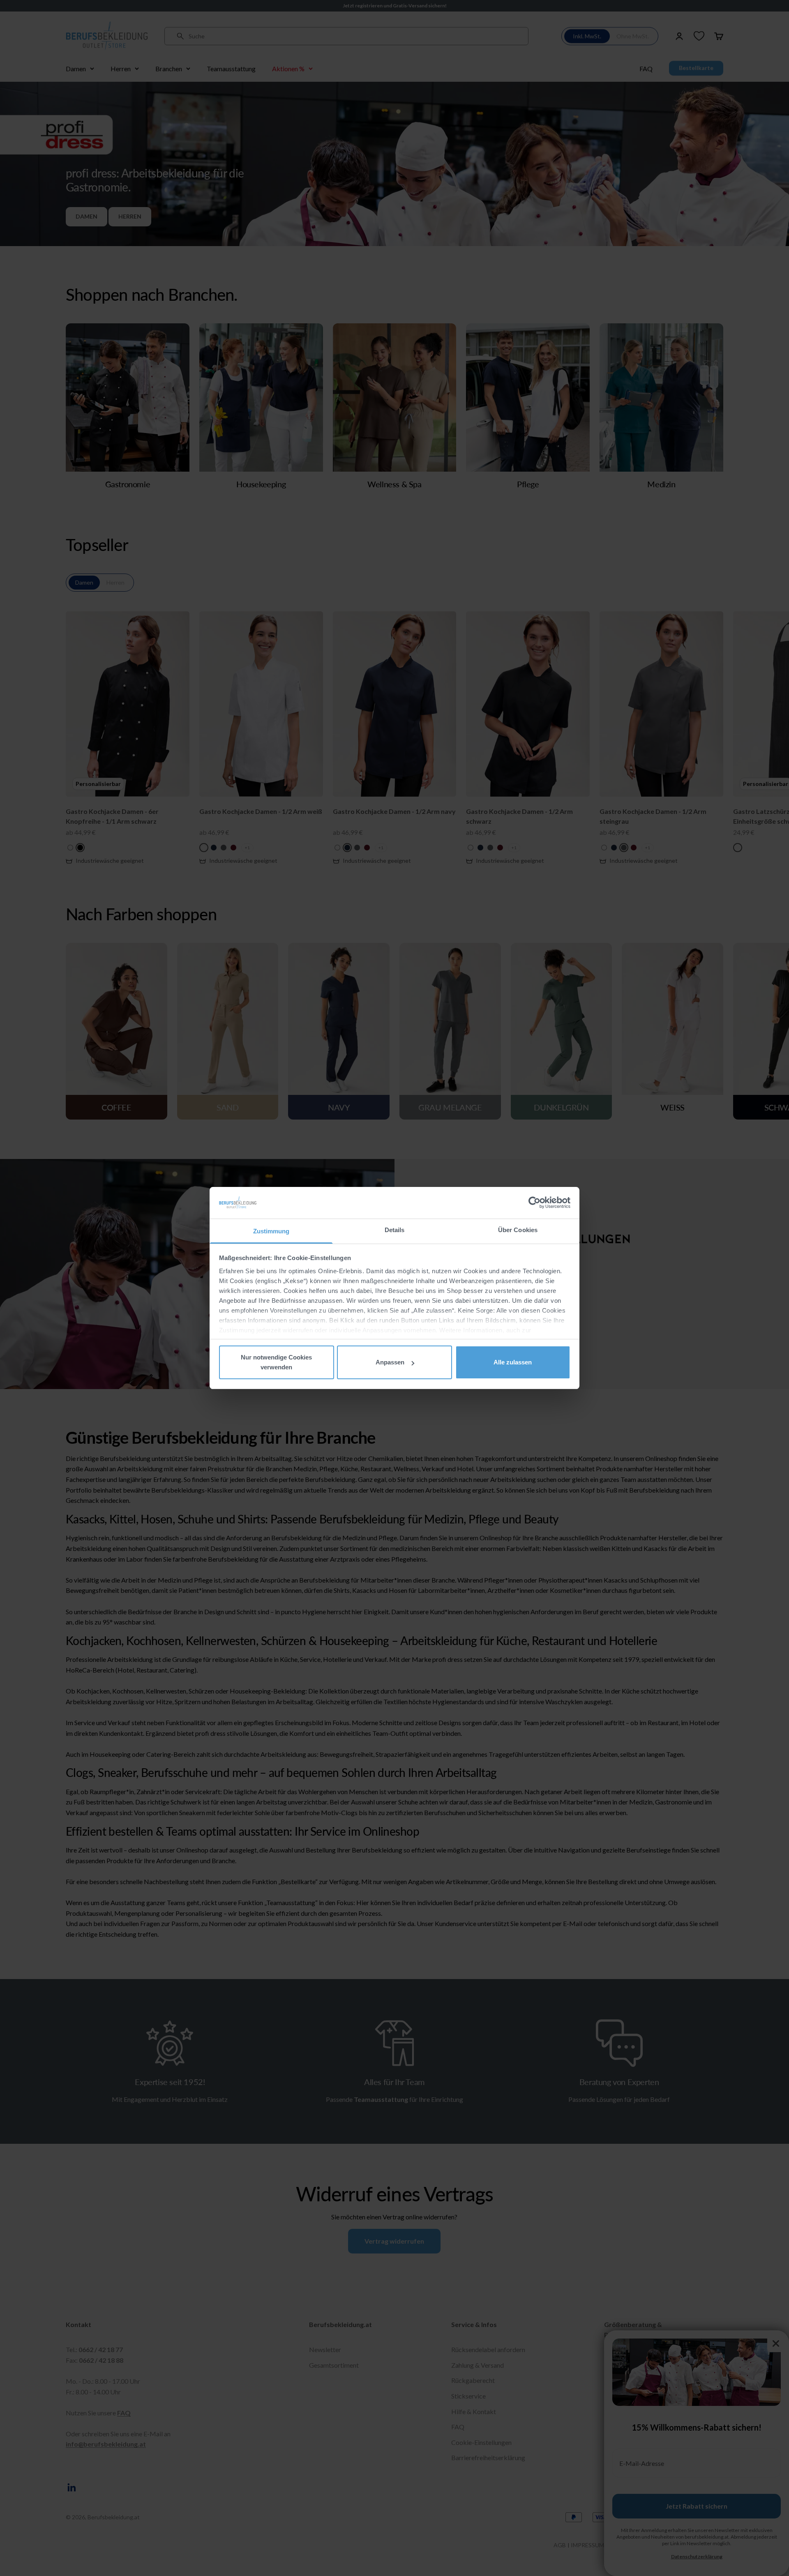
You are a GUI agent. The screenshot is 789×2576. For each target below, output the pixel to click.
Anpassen (390, 1362)
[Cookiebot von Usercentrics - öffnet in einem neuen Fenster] (534, 1203)
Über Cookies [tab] (518, 1230)
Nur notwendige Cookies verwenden (276, 1362)
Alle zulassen (513, 1362)
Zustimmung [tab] (271, 1231)
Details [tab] (395, 1230)
